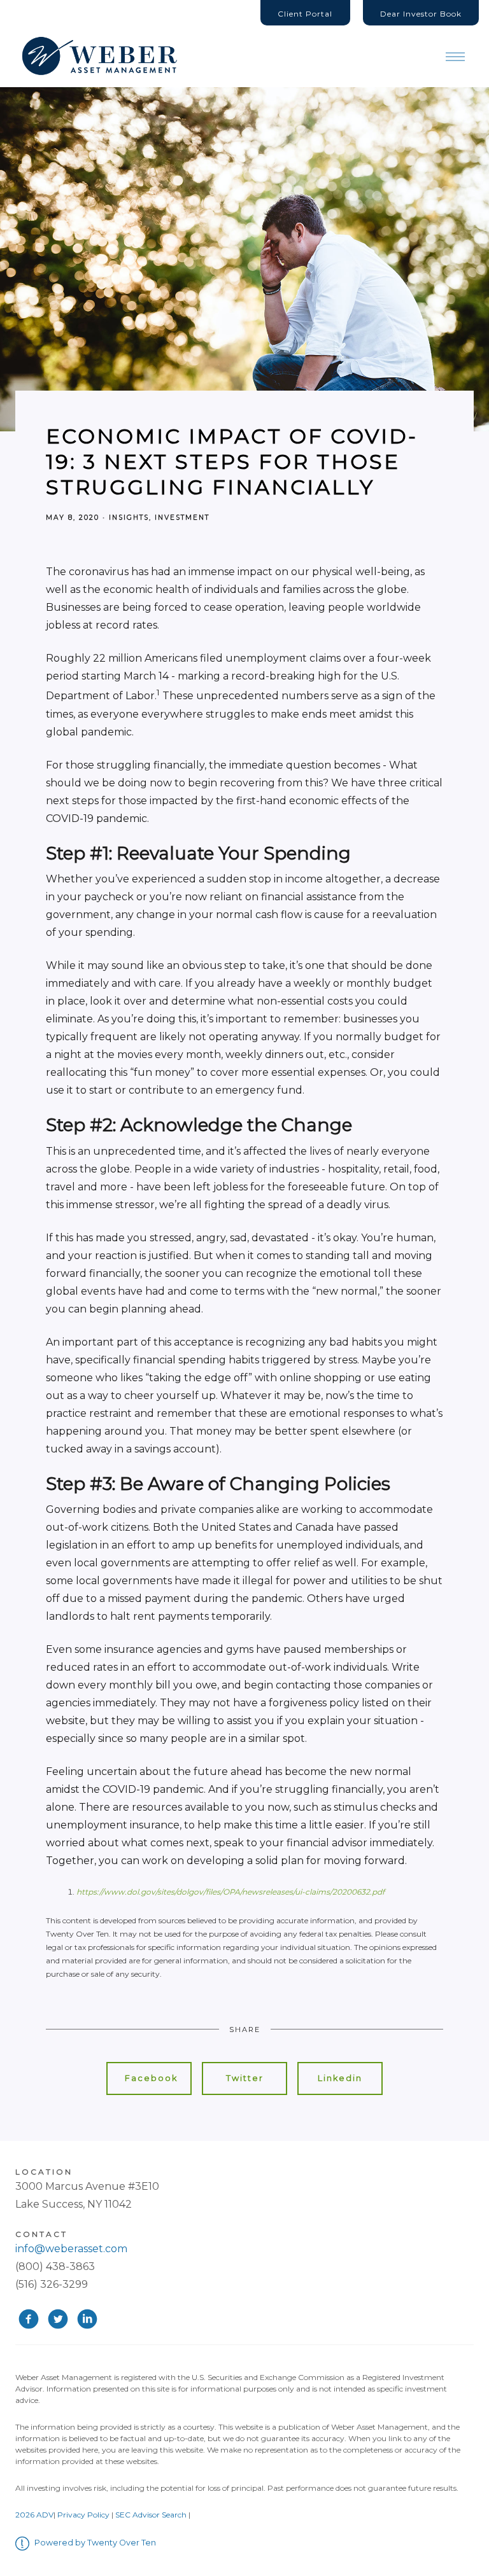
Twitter (245, 2078)
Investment (182, 518)
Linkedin (340, 2078)
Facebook (151, 2078)
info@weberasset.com (71, 2249)
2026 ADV (34, 2515)
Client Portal (305, 14)
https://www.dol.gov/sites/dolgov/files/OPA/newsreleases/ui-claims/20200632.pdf (230, 1892)
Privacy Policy (83, 2515)
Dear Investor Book (421, 14)
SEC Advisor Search (151, 2515)
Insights (129, 518)
